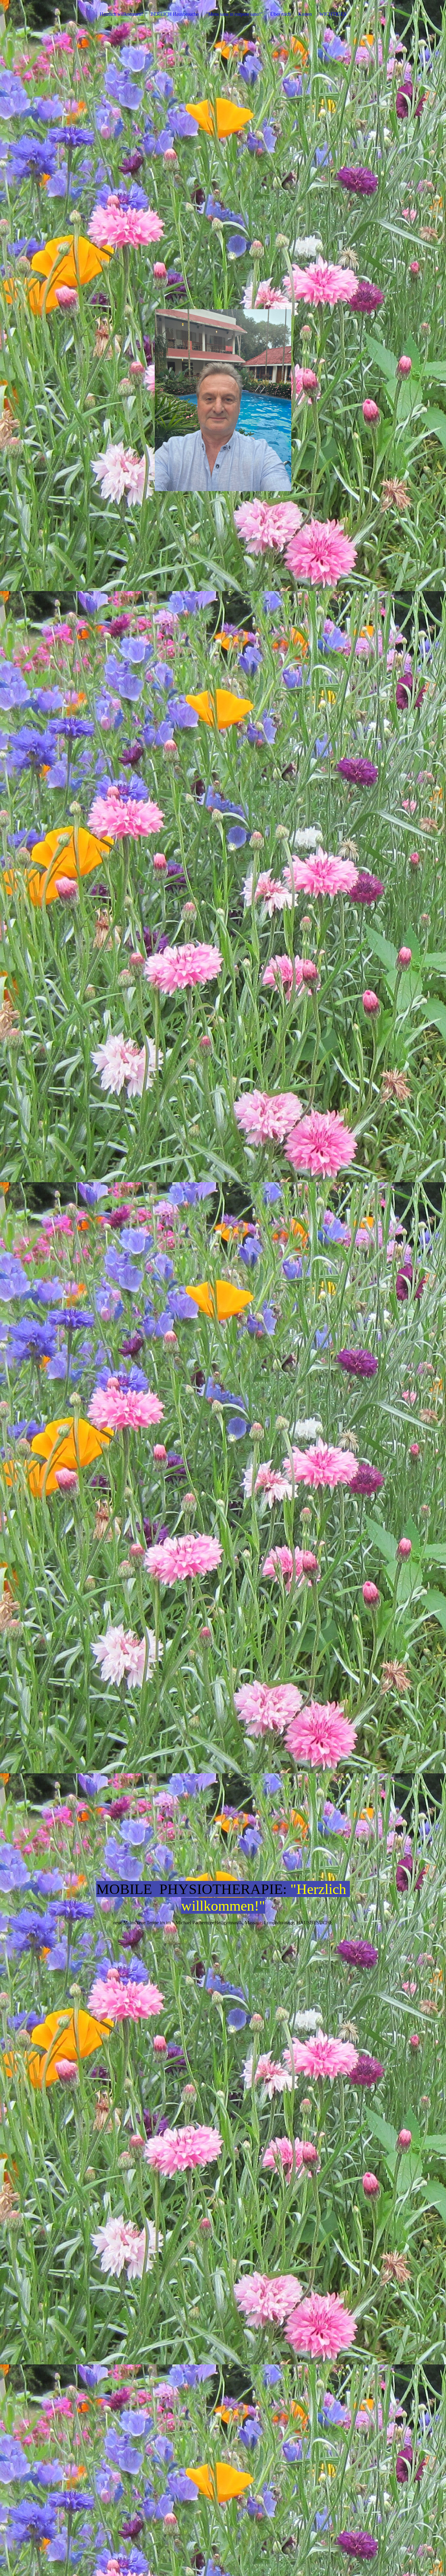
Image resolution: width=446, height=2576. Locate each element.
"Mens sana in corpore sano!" (234, 14)
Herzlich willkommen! (121, 14)
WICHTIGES (333, 14)
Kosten (305, 14)
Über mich (280, 14)
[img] (223, 407)
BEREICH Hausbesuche (174, 14)
